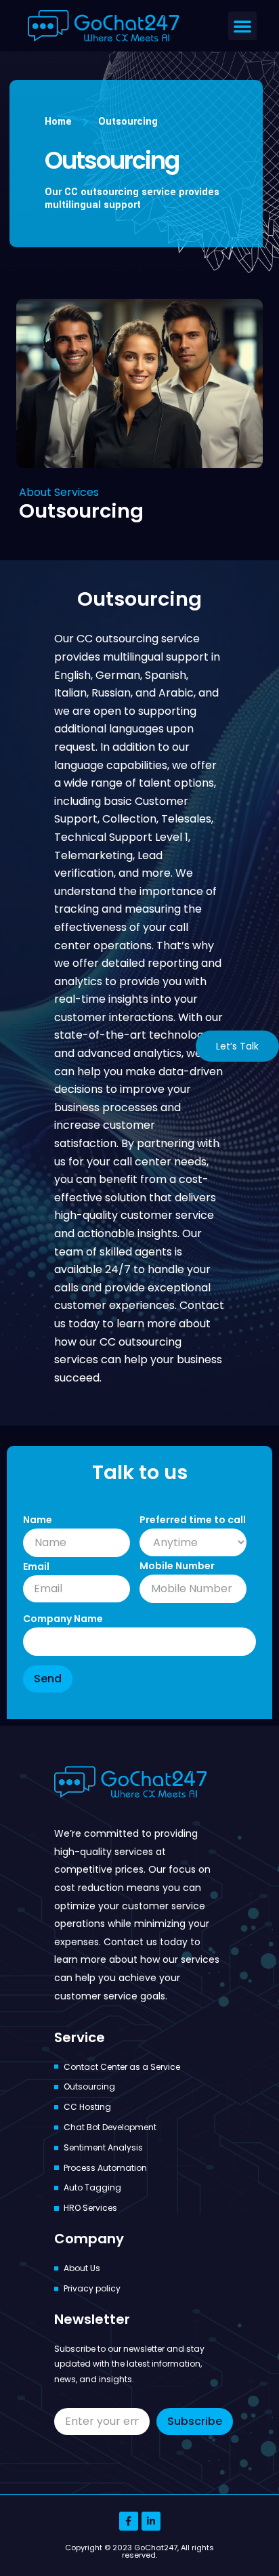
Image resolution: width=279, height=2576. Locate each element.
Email (36, 1566)
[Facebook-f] (129, 2521)
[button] (242, 26)
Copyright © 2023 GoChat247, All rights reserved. (139, 2551)
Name (38, 1520)
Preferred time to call (193, 1520)
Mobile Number (177, 1566)
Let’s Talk (237, 1046)
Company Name (63, 1619)
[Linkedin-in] (151, 2521)
